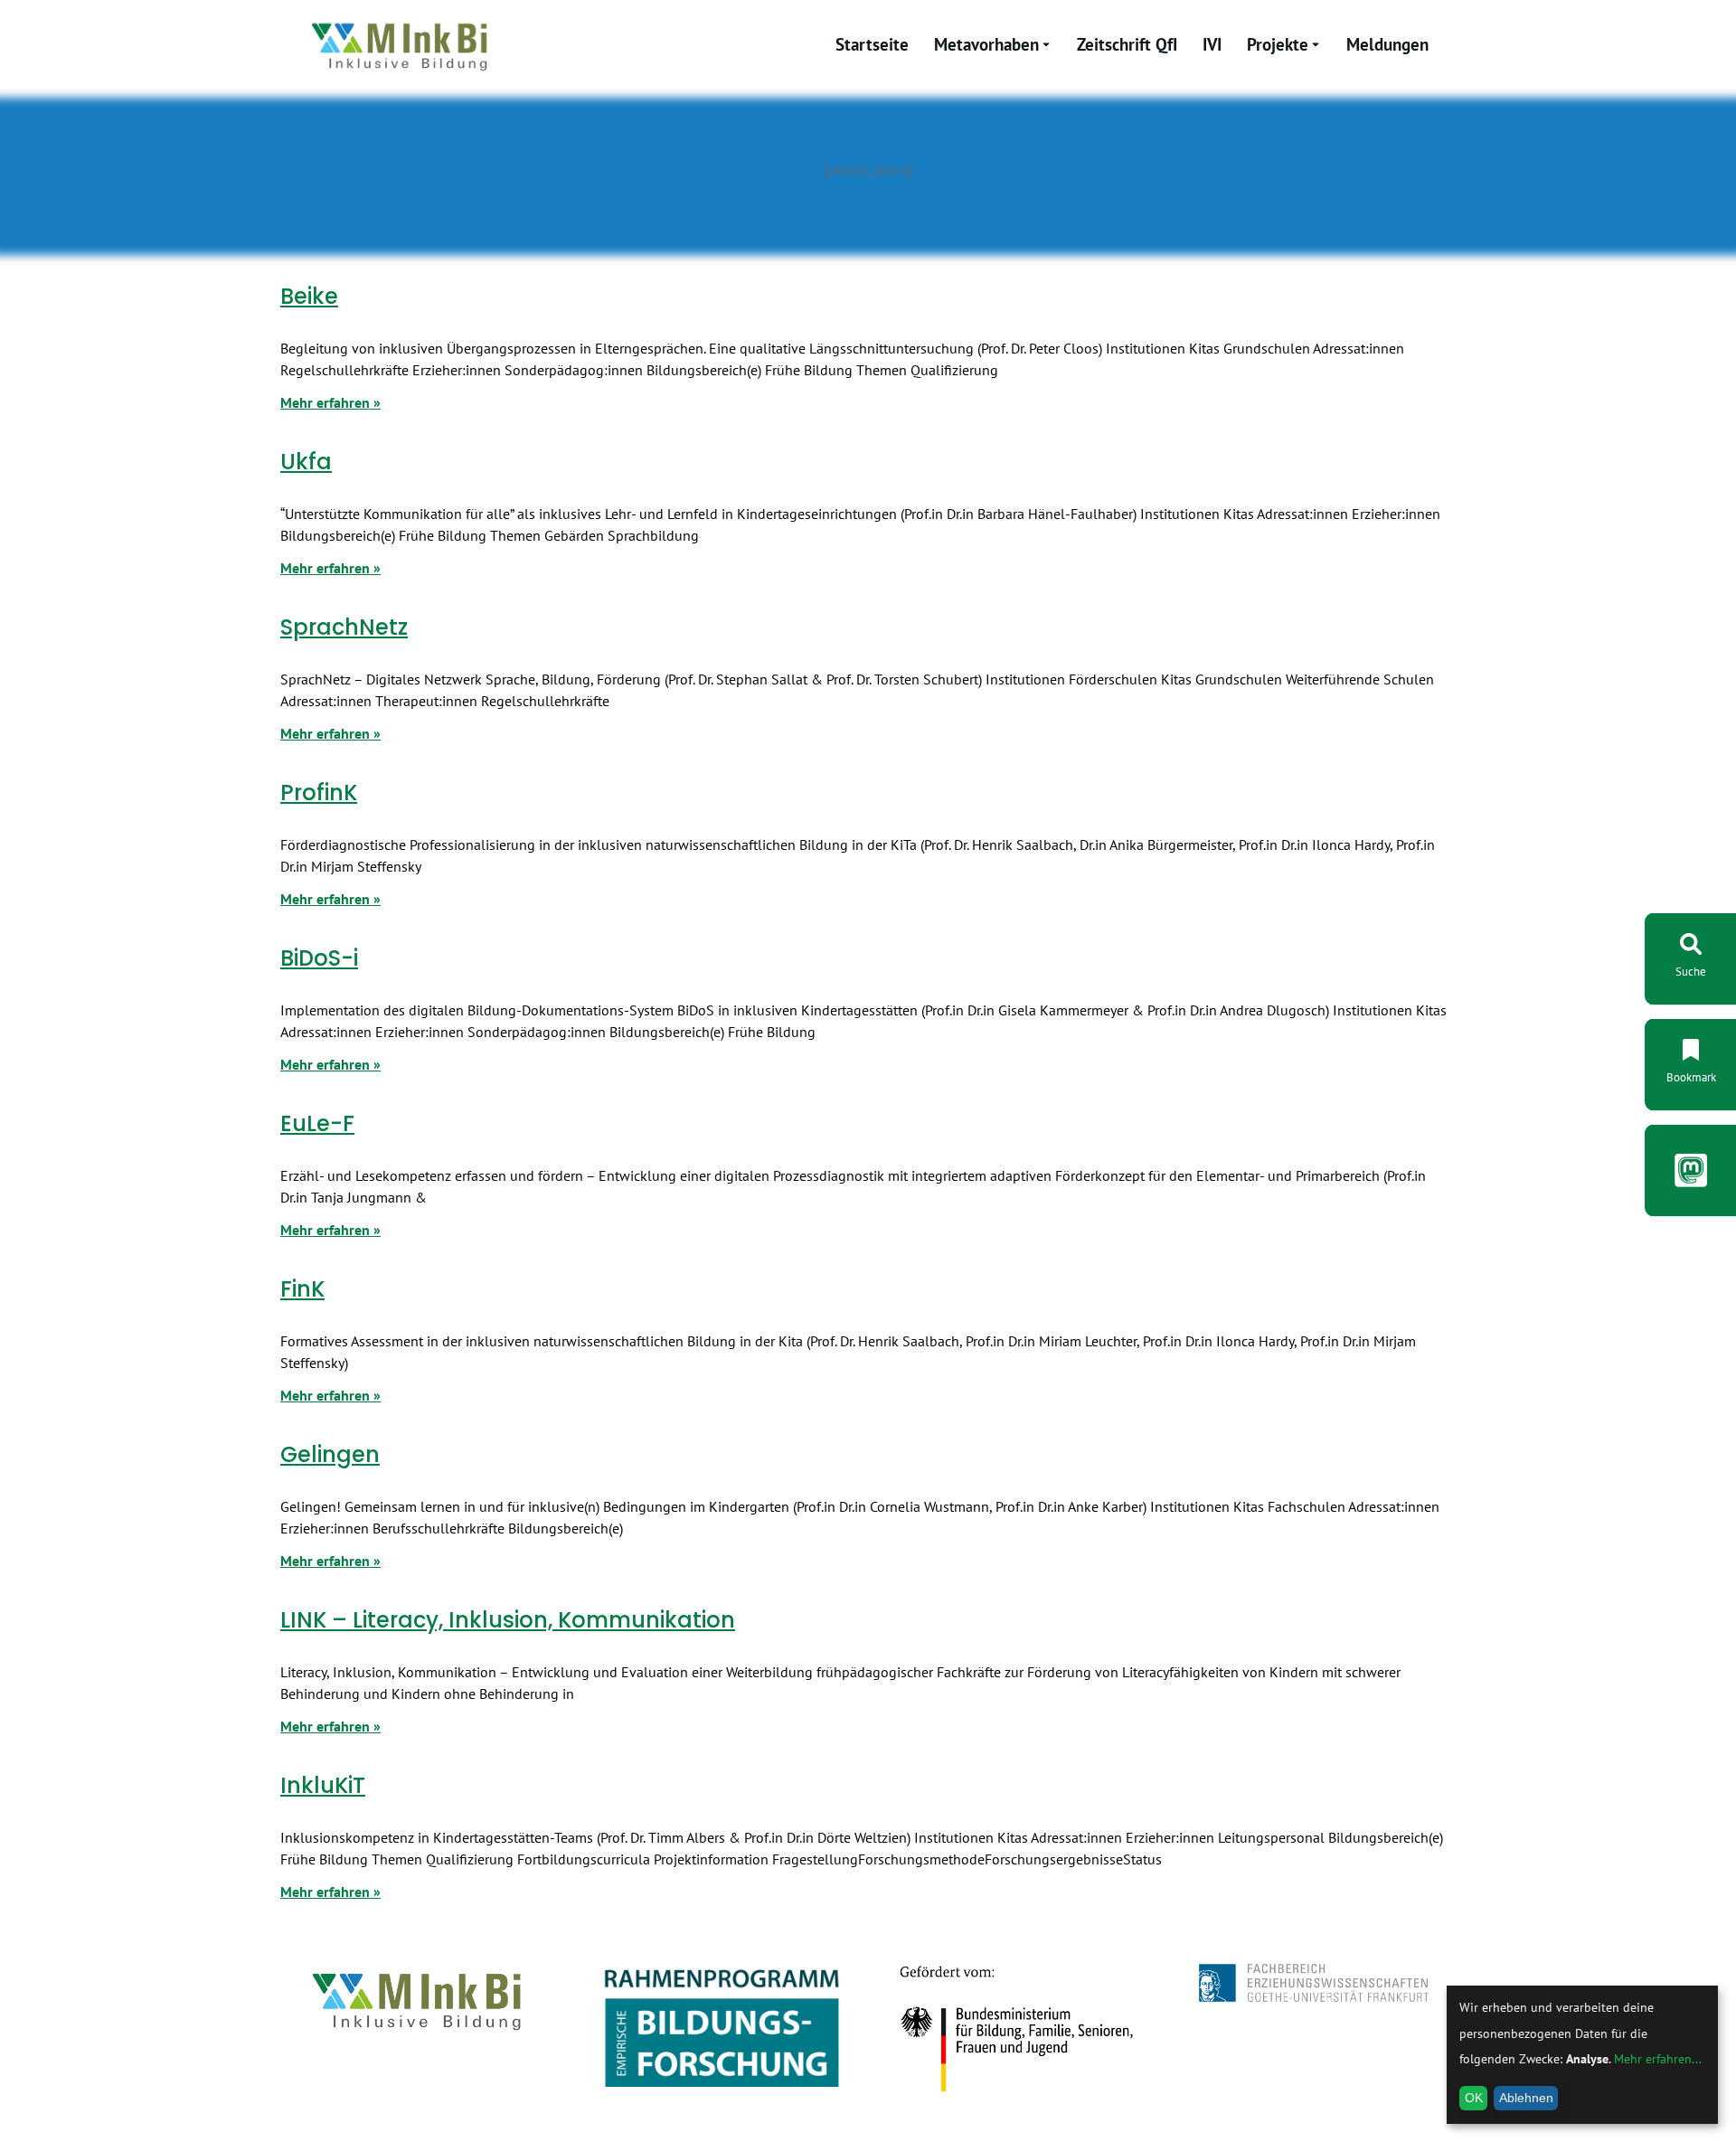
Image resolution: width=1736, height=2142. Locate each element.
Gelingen (330, 1454)
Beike (309, 296)
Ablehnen (1526, 2098)
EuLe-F (317, 1123)
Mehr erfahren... (1658, 2059)
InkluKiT (323, 1785)
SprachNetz (344, 627)
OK (1474, 2098)
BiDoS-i (319, 958)
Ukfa (306, 462)
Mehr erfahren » (330, 402)
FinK (302, 1289)
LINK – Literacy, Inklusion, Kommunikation (508, 1620)
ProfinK (319, 793)
